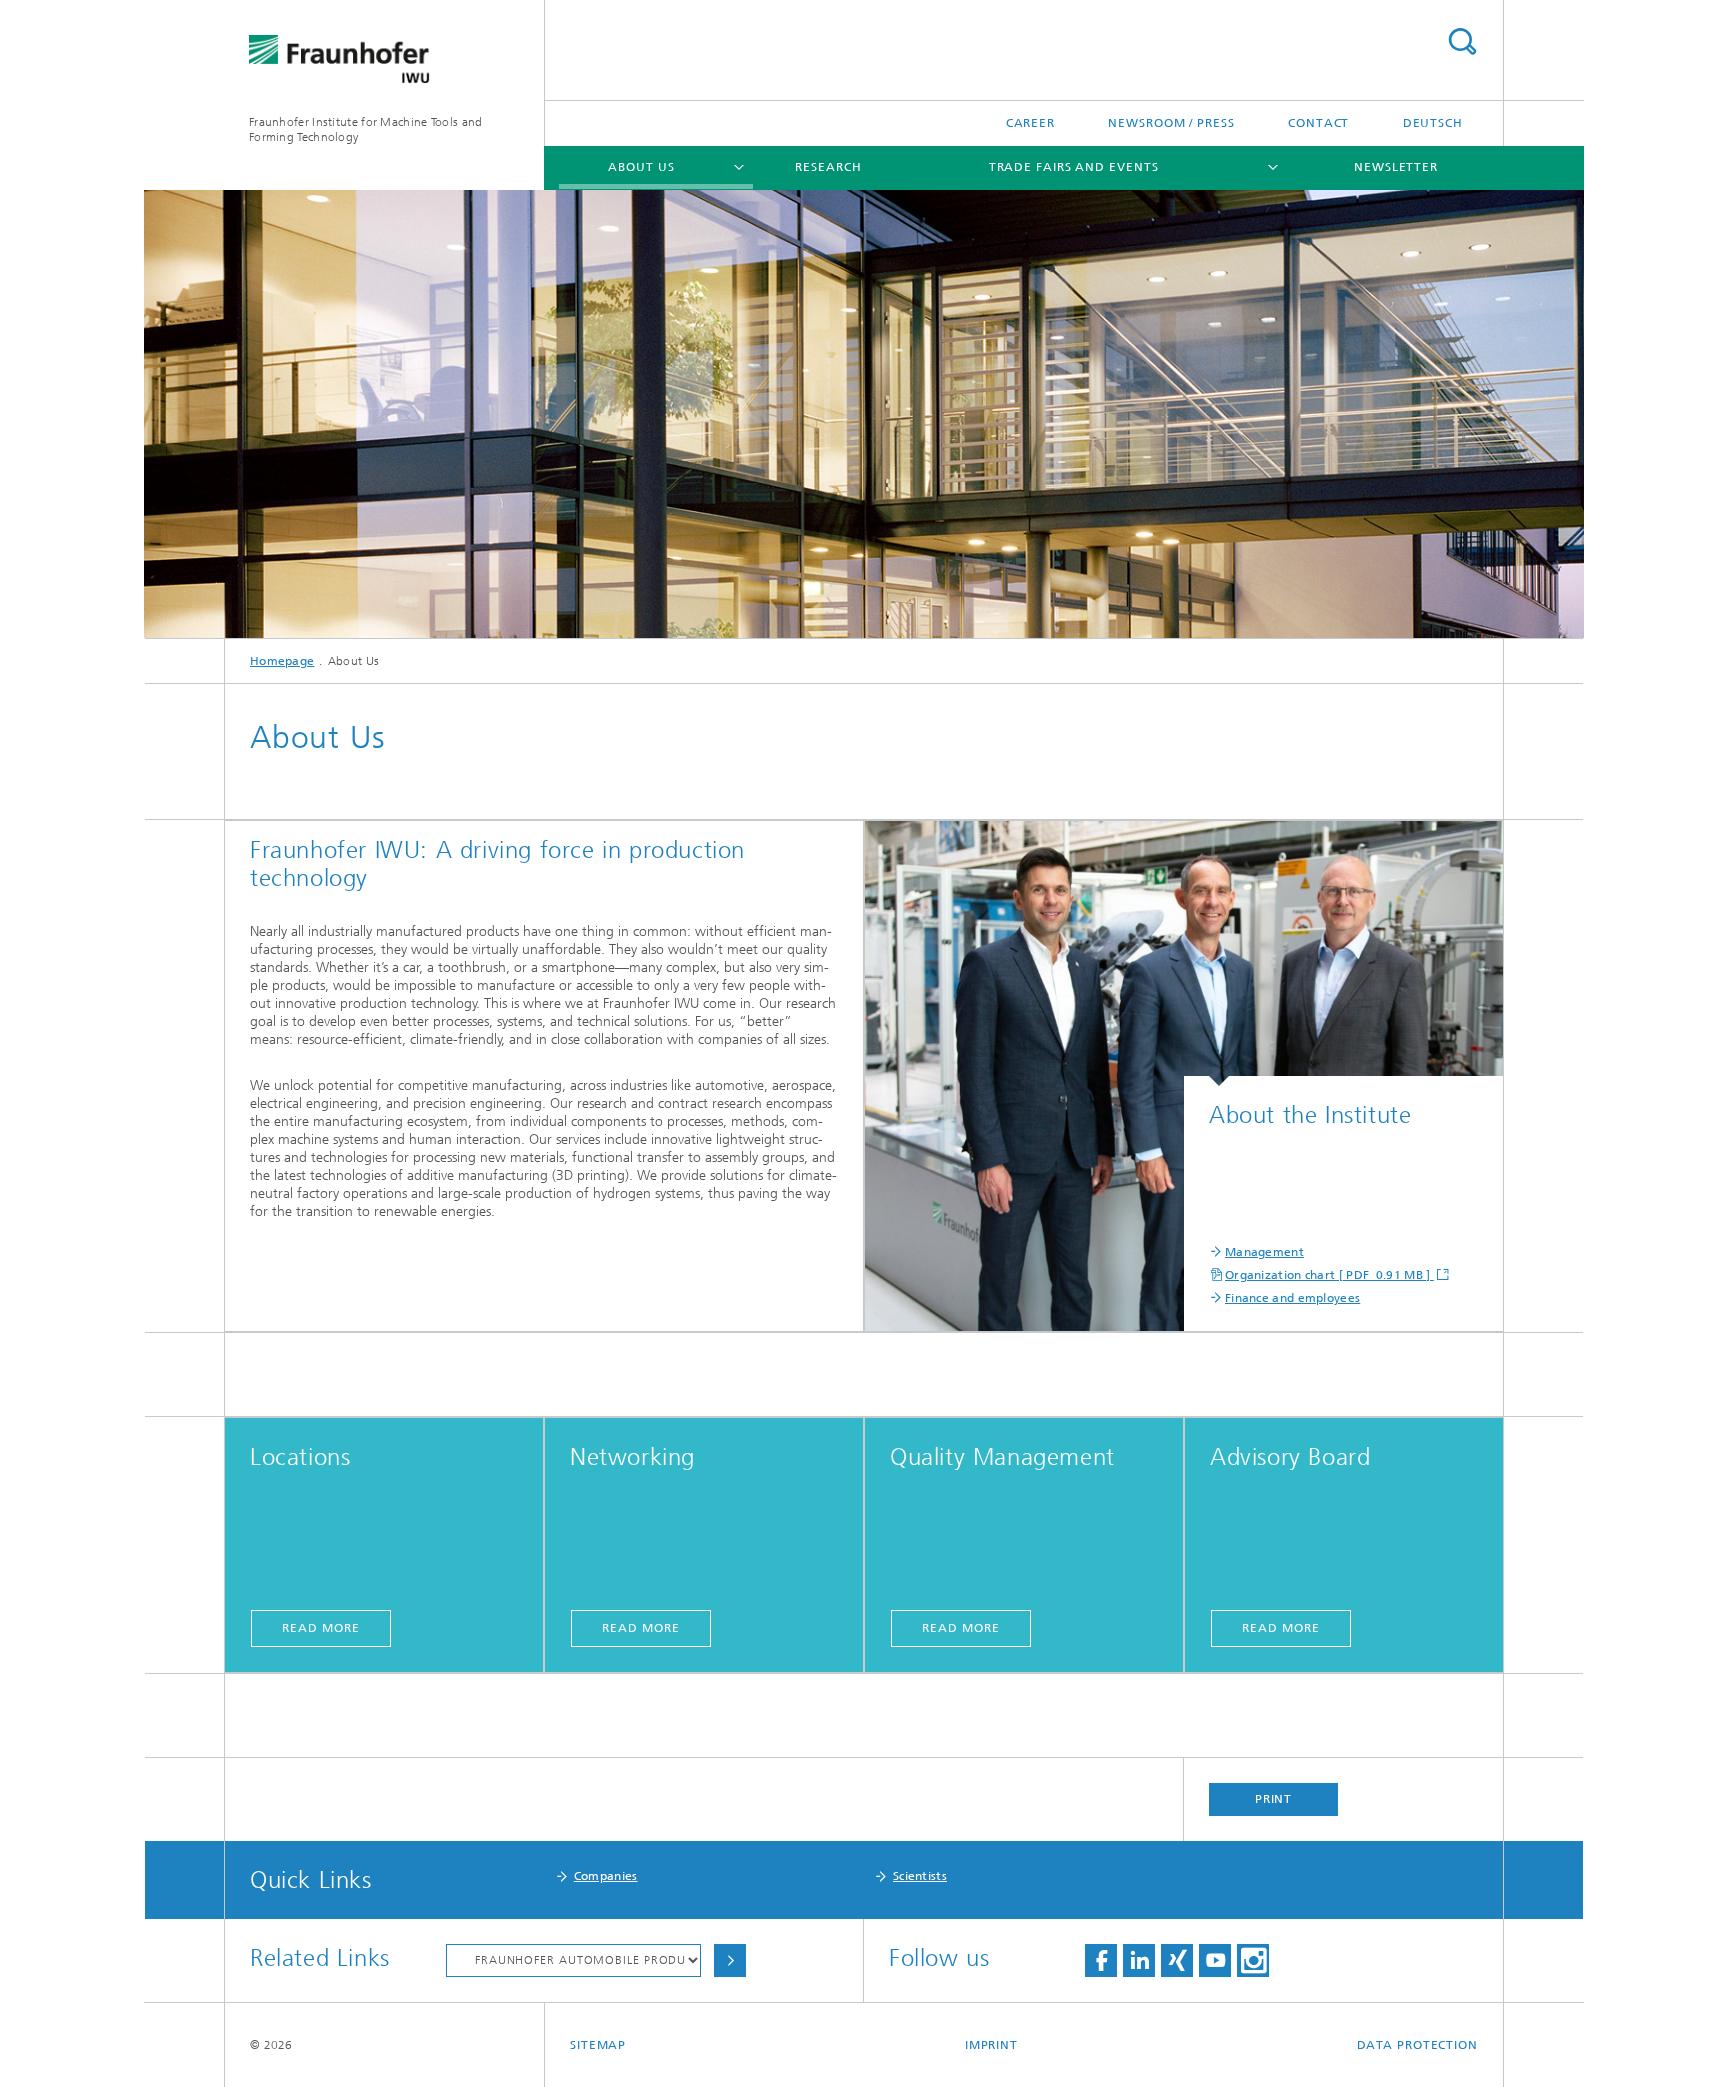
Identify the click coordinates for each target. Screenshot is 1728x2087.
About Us (641, 167)
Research (828, 167)
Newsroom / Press (1171, 123)
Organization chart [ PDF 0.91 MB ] (1329, 1275)
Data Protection (1418, 2045)
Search (1462, 41)
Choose (730, 1960)
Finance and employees (1292, 1298)
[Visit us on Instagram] (1253, 1960)
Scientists (920, 1876)
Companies (606, 1876)
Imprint (991, 2045)
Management (1264, 1252)
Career (1030, 123)
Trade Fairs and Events (1074, 167)
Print (1274, 1799)
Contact (1318, 123)
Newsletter (1396, 167)
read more (320, 1628)
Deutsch (1433, 123)
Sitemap (598, 2045)
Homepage (282, 661)
